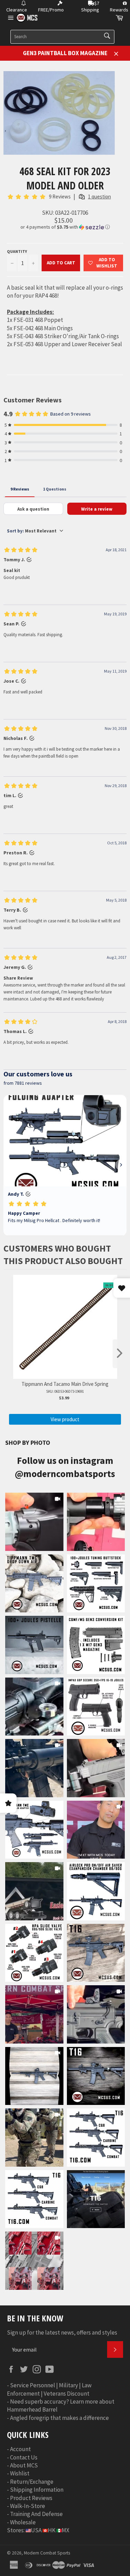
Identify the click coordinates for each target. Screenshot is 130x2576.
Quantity (17, 251)
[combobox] (62, 37)
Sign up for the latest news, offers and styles (62, 2332)
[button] (65, 227)
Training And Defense (36, 2514)
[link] (34, 1522)
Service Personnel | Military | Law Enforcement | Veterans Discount (49, 2389)
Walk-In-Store (28, 2506)
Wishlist (20, 2473)
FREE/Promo (51, 10)
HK (52, 2530)
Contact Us (24, 2457)
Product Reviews (31, 2498)
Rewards (119, 10)
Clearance (17, 10)
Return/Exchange (32, 2482)
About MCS (24, 2465)
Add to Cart (61, 263)
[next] (120, 1354)
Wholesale (23, 2522)
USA (36, 2530)
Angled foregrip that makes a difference (59, 2418)
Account (20, 2449)
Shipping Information (37, 2490)
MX (66, 2530)
